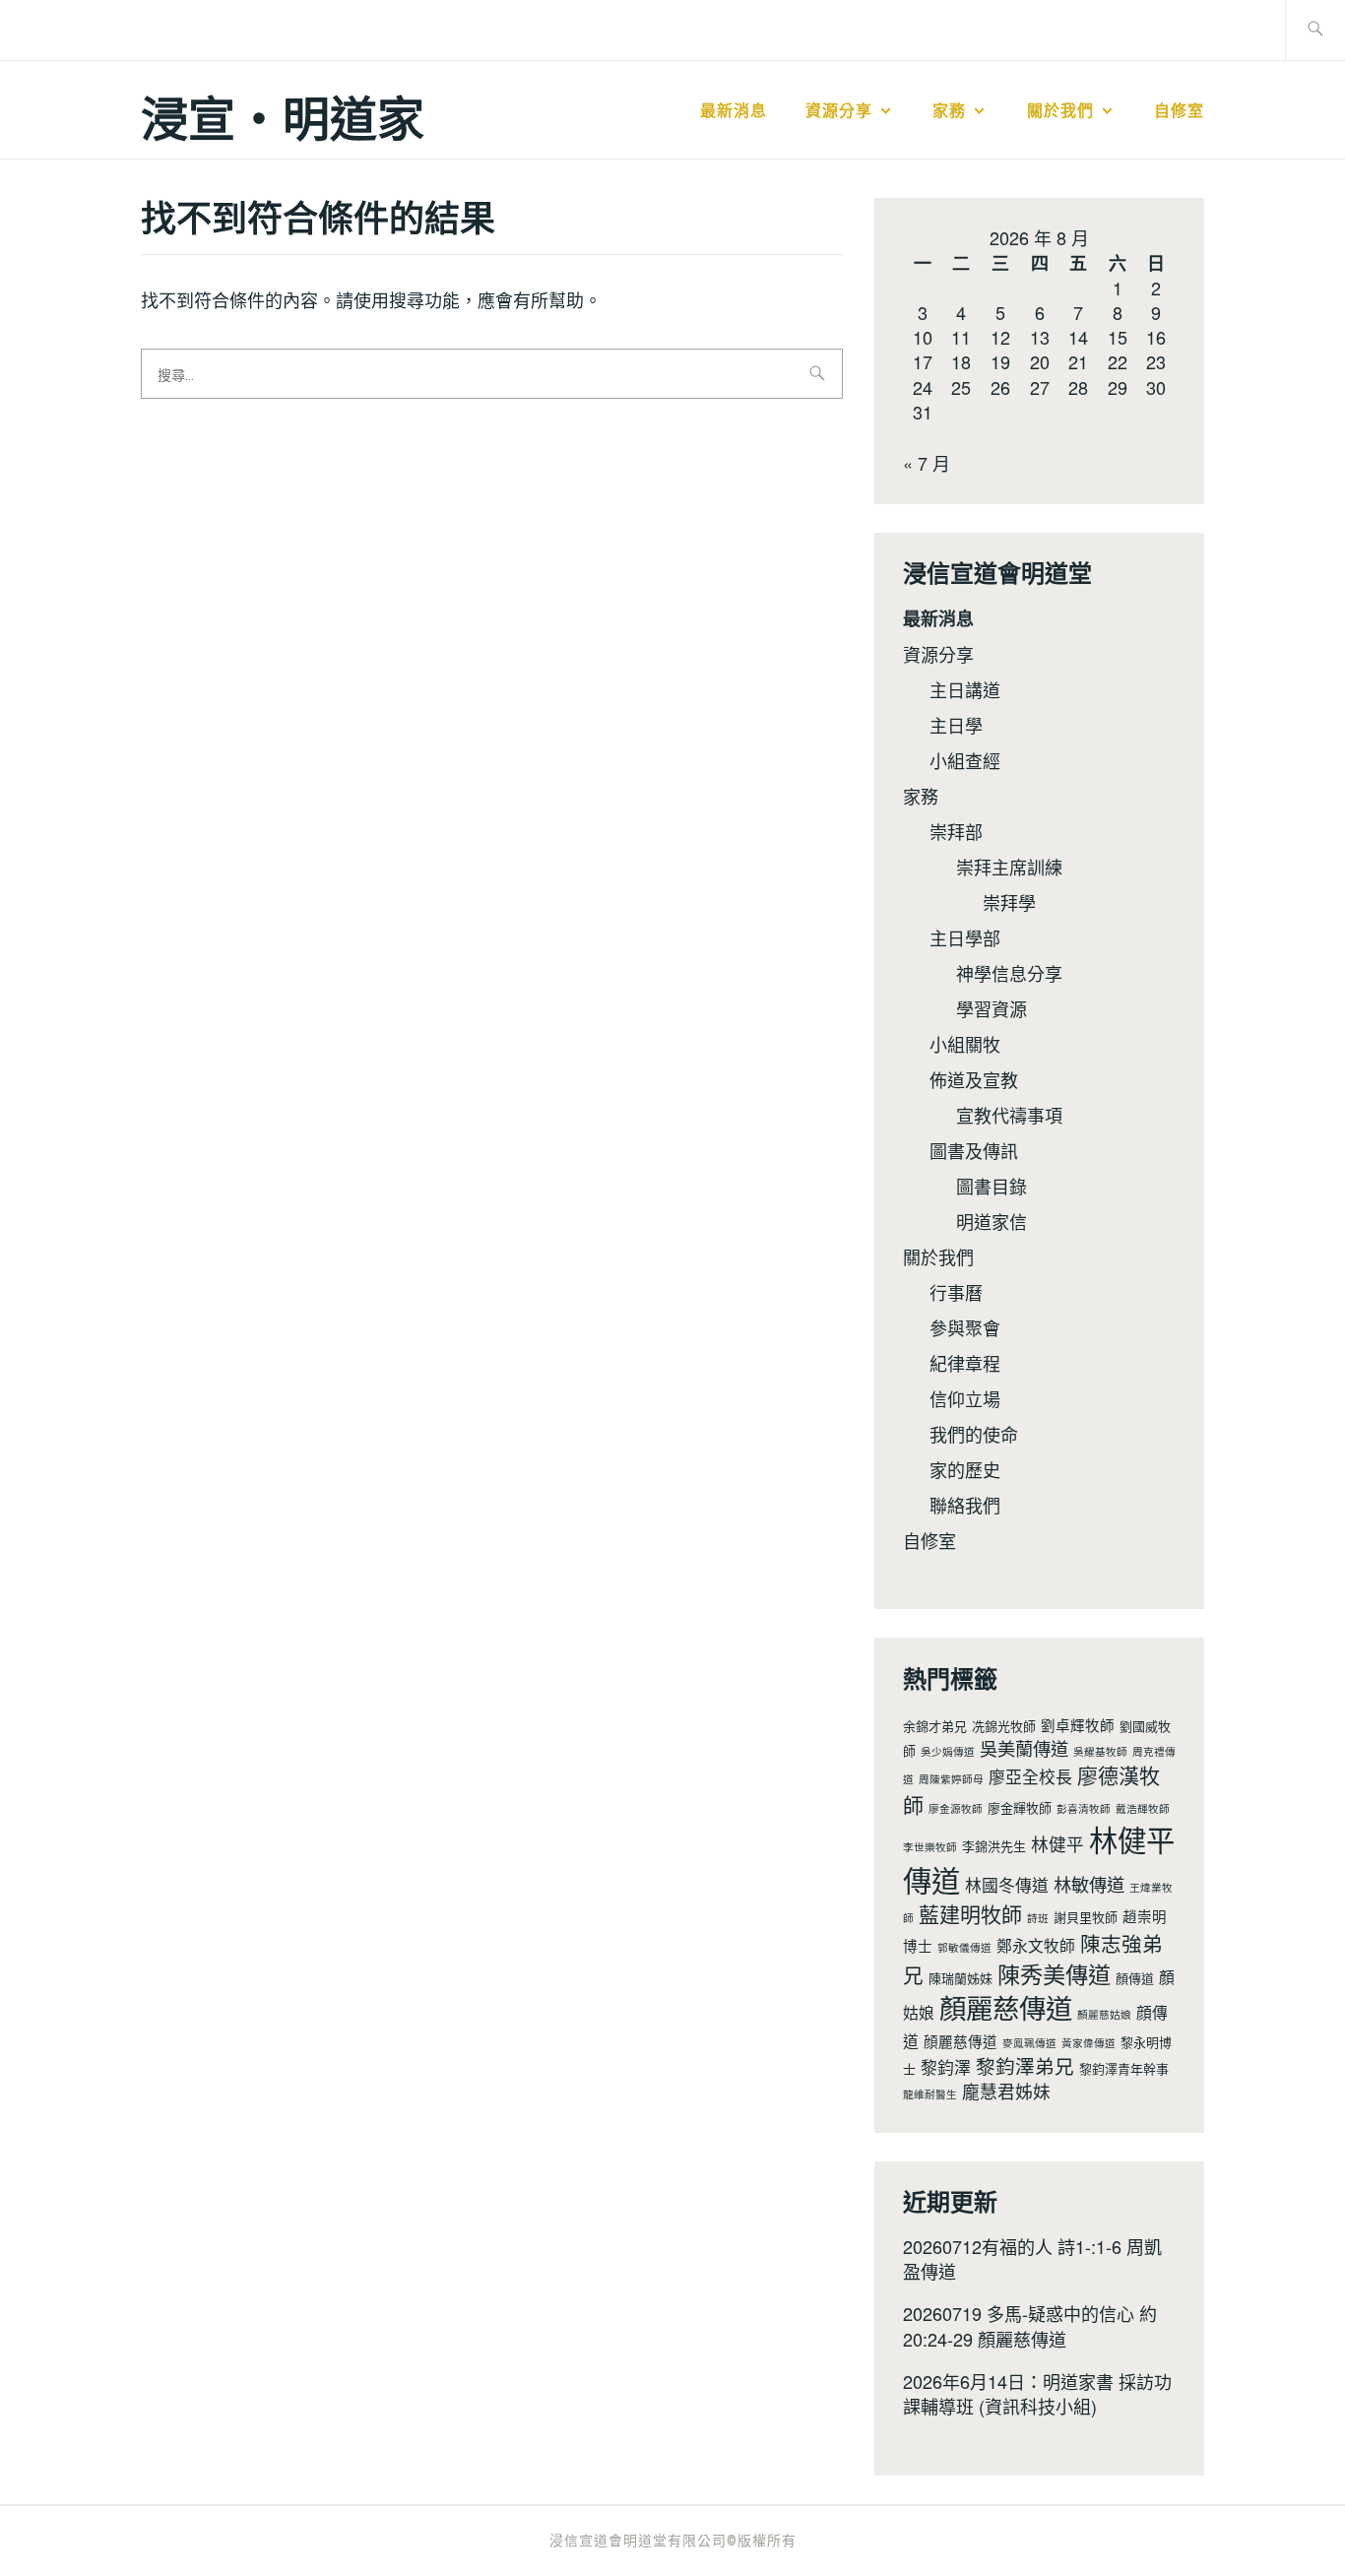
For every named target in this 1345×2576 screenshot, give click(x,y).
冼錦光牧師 (1004, 1726)
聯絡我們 (965, 1505)
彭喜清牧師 (1084, 1808)
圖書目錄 (992, 1186)
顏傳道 (1135, 1978)
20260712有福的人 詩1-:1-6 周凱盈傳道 (1032, 2258)
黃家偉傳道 (1089, 2043)
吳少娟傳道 (948, 1751)
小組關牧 (965, 1044)
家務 (949, 110)
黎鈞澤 (946, 2067)
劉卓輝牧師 (1078, 1725)
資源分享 (839, 110)
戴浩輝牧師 (1143, 1808)
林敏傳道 (1089, 1884)
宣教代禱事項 (1009, 1115)
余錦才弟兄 (935, 1726)
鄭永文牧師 (1036, 1945)
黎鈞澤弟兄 (1025, 2065)
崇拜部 (956, 831)
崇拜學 (1009, 902)
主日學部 (965, 937)
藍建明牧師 (970, 1913)
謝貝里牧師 (1086, 1917)
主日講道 (965, 689)
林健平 (1057, 1844)
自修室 (1179, 110)
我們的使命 (974, 1434)
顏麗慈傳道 (1006, 2007)
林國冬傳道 (1007, 1885)
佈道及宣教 (974, 1079)
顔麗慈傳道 (961, 2041)
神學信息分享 (1009, 973)
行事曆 (956, 1292)
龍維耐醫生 (930, 2094)
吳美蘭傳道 (1024, 1748)
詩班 (1038, 1918)
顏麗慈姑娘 (1104, 2014)
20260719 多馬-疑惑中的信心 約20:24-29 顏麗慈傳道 (1030, 2325)
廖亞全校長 (1030, 1776)
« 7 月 (927, 463)
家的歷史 (965, 1469)
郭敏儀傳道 (964, 1947)
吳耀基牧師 (1100, 1751)
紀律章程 (965, 1363)
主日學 (956, 725)
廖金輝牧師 (1020, 1807)
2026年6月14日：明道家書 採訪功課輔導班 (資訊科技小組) (1037, 2393)
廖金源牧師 (956, 1808)
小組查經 (965, 760)
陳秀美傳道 (1054, 1973)
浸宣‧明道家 (283, 117)
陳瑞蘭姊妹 (961, 1978)
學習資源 (992, 1008)
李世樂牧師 (930, 1847)
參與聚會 (965, 1327)
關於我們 (1060, 110)
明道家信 (992, 1221)
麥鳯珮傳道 (1029, 2043)
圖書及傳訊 (974, 1150)
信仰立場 (965, 1398)
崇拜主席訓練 (1009, 867)
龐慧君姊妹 (1006, 2091)
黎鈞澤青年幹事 (1124, 2068)
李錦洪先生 (994, 1846)
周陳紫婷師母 (951, 1779)
